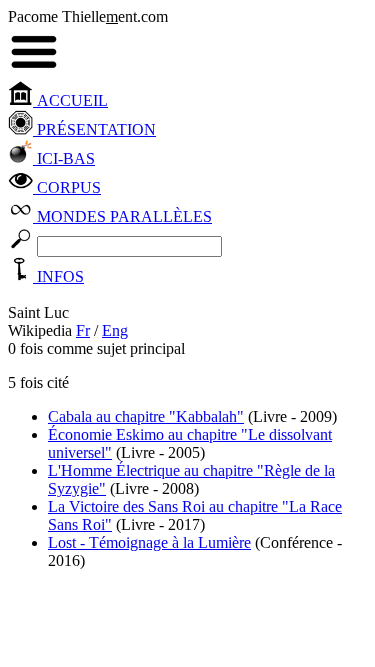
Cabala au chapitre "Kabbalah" (146, 416)
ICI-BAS (64, 158)
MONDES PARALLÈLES (122, 216)
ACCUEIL (70, 100)
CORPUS (67, 187)
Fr (83, 330)
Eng (115, 330)
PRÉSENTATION (94, 129)
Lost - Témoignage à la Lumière (149, 542)
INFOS (58, 276)
